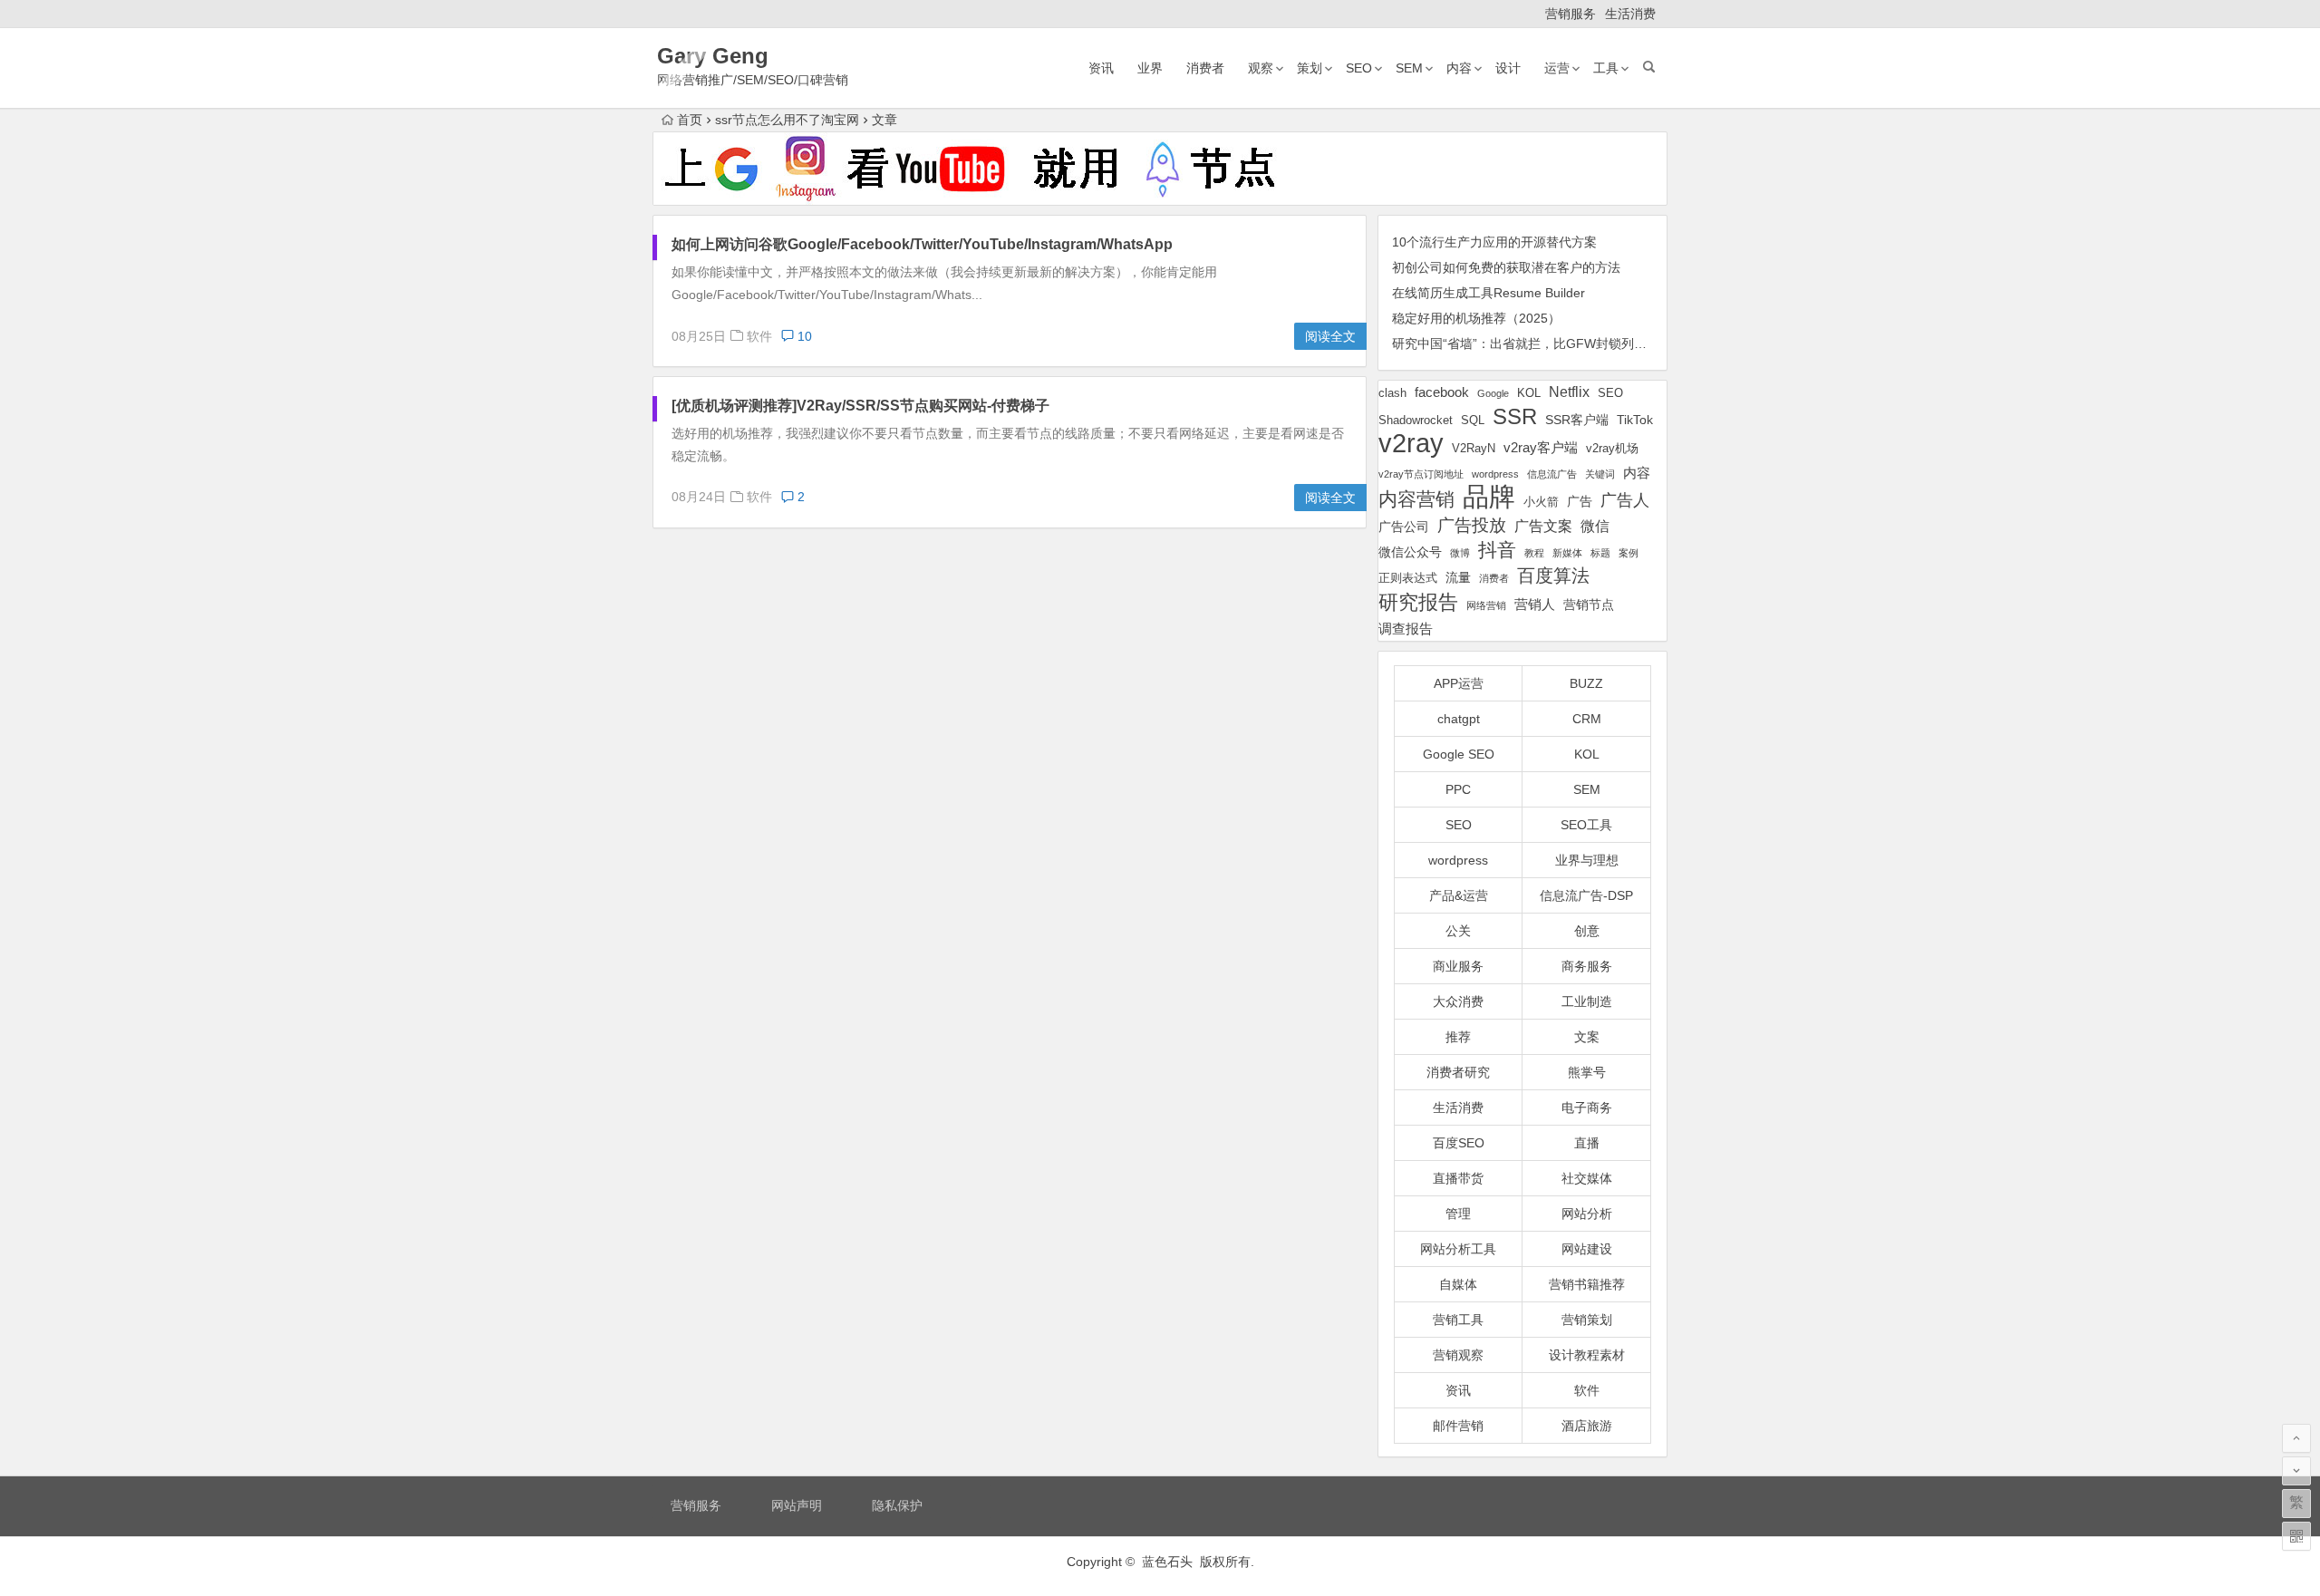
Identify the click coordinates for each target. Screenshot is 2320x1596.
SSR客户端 (1577, 420)
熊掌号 (1587, 1072)
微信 (1595, 526)
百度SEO (1459, 1143)
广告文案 (1543, 526)
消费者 (1205, 68)
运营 (1557, 68)
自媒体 (1458, 1284)
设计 (1508, 68)
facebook (1442, 392)
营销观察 (1458, 1355)
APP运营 (1459, 683)
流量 (1458, 577)
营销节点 (1589, 605)
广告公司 (1404, 527)
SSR (1515, 416)
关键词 (1600, 474)
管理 (1458, 1214)
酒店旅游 (1587, 1426)
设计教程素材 (1587, 1355)
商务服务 (1587, 966)
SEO (1359, 68)
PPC (1458, 789)
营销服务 (1571, 14)
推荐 (1458, 1037)
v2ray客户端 (1541, 448)
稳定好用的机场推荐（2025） (1476, 318)
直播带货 (1458, 1178)
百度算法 (1553, 576)
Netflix (1569, 392)
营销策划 (1587, 1320)
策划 (1310, 68)
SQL (1473, 420)
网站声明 (797, 1505)
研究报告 (1418, 602)
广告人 (1625, 500)
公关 (1458, 931)
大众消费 (1458, 1001)
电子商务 (1587, 1108)
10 (803, 336)
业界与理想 (1587, 860)
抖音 (1497, 550)
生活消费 (1630, 14)
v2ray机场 (1612, 448)
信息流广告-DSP (1586, 895)
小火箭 (1541, 502)
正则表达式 (1408, 578)
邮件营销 (1458, 1426)
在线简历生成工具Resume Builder (1489, 293)
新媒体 (1567, 553)
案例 (1629, 553)
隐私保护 (897, 1505)
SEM (1409, 68)
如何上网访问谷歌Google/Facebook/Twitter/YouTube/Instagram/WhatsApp (922, 244)
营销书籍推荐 (1587, 1284)
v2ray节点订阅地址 (1421, 474)
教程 (1534, 553)
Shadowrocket (1416, 420)
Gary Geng (713, 56)
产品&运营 (1459, 895)
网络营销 (1486, 605)
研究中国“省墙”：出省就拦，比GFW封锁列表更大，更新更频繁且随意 (1589, 343)
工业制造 (1587, 1001)
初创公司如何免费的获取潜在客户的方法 (1506, 267)
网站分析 (1587, 1214)
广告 (1580, 501)
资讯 (1101, 68)
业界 (1150, 68)
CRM (1587, 719)
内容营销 (1416, 499)
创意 (1587, 931)
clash (1392, 393)
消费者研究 (1458, 1072)
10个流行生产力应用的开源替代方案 (1494, 242)
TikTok (1635, 420)
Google (1493, 393)
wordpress (1495, 474)
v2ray (1411, 443)
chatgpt (1459, 719)
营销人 (1535, 605)
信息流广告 (1552, 474)
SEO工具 (1586, 825)
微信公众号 (1410, 552)
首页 (690, 120)
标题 (1600, 553)
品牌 (1489, 497)
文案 (1587, 1037)
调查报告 (1406, 629)
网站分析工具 (1458, 1249)
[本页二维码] (2296, 1536)
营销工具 (1458, 1320)
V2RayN (1474, 449)
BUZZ (1586, 683)
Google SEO (1459, 754)
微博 (1460, 553)
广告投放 (1472, 525)
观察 (1261, 68)
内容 (1459, 68)
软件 (759, 336)
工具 (1606, 68)
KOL (1529, 393)
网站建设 (1587, 1249)
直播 (1587, 1143)
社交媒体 (1587, 1178)
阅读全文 (1330, 336)
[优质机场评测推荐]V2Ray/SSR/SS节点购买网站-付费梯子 (860, 406)
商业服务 (1458, 966)
